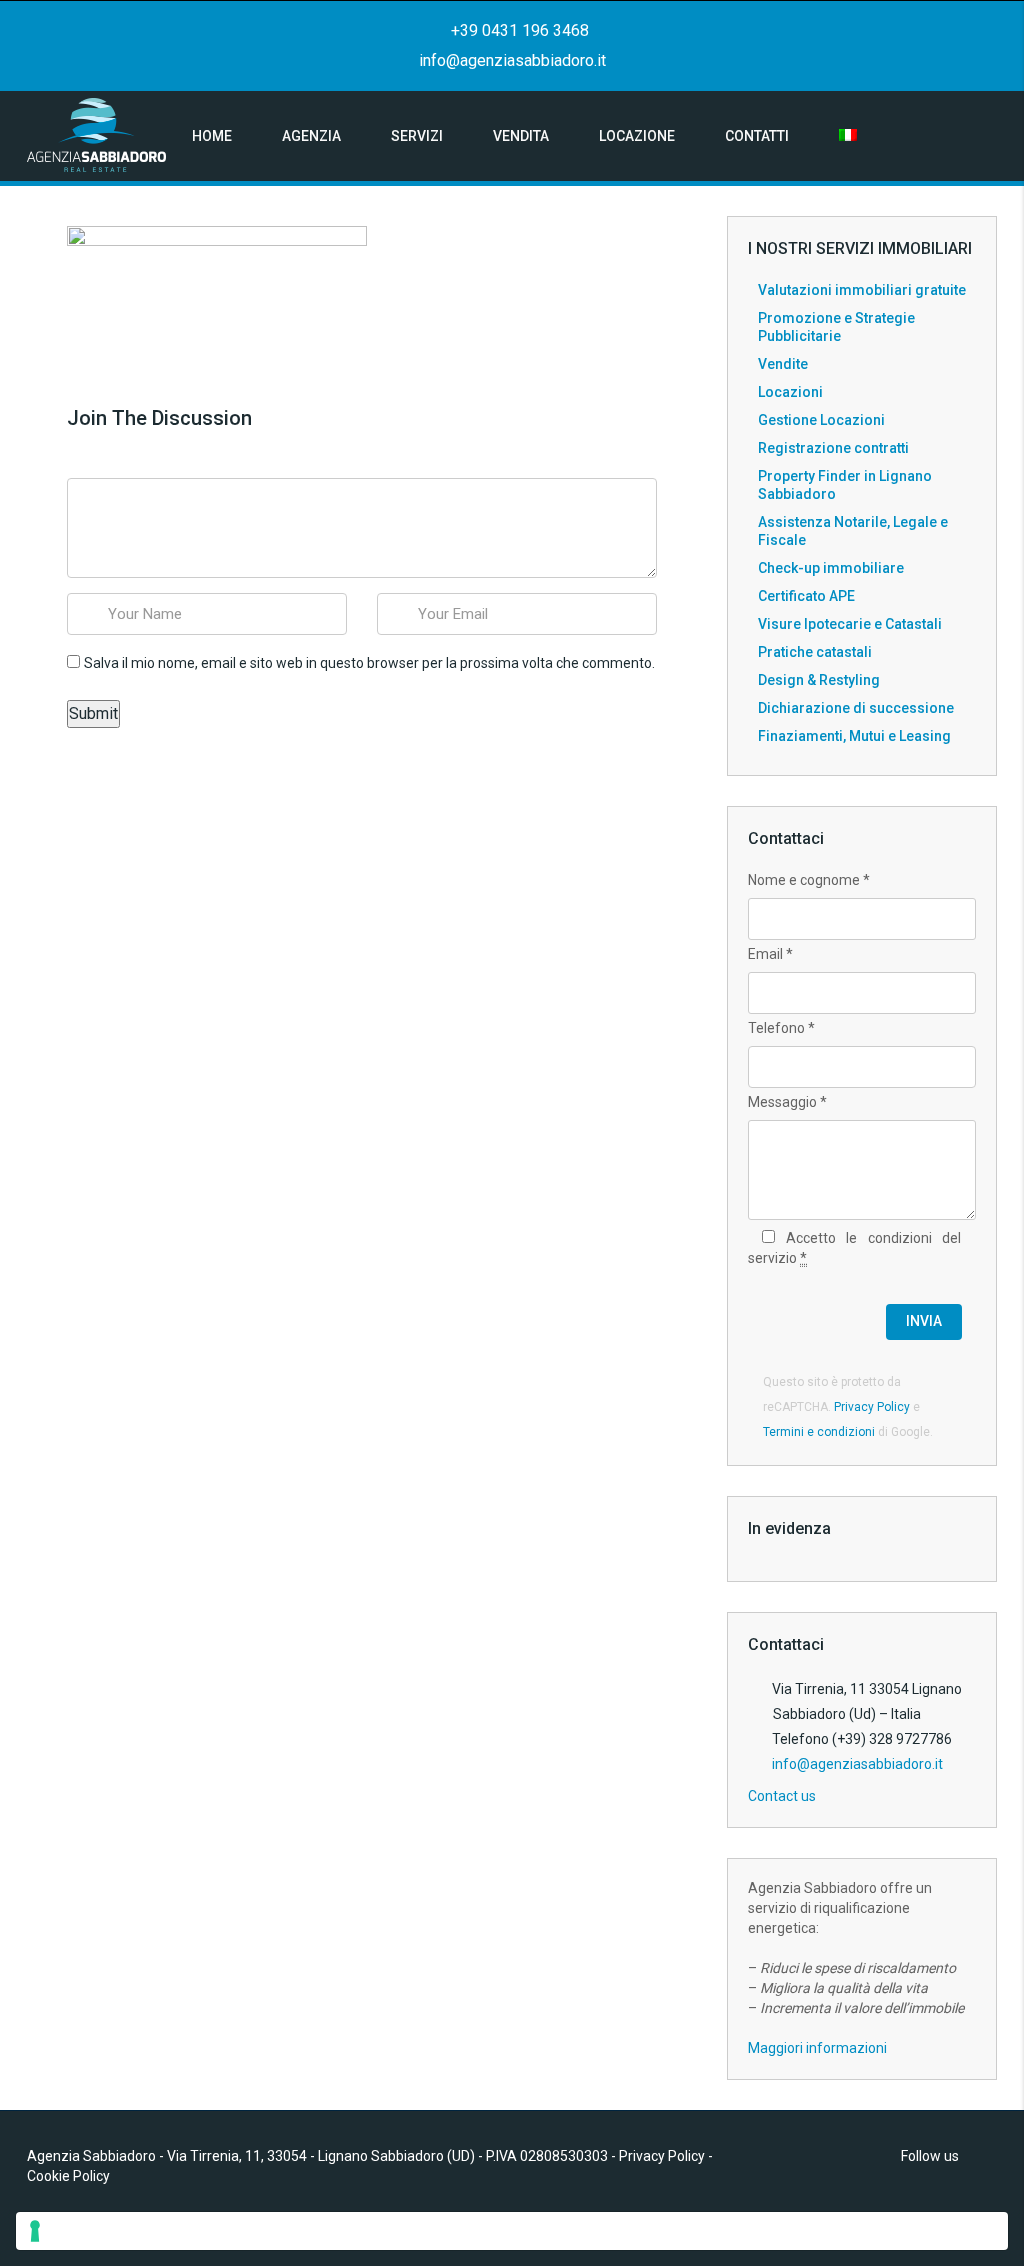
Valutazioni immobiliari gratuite (862, 290)
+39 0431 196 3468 (518, 30)
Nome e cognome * (809, 880)
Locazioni (790, 392)
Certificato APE (806, 596)
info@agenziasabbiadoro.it (512, 60)
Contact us (783, 1796)
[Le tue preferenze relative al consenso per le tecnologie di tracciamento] (512, 2231)
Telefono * (781, 1028)
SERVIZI (417, 136)
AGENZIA (311, 136)
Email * (770, 954)
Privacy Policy (872, 1407)
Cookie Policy (68, 2176)
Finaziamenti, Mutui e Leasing (854, 736)
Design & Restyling (819, 680)
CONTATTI (757, 136)
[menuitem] (848, 136)
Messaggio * (787, 1102)
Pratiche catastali (815, 652)
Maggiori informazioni (817, 2048)
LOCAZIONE (637, 136)
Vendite (783, 364)
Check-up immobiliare (831, 568)
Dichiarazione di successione (856, 708)
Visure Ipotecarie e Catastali (850, 624)
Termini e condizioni (819, 1432)
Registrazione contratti (833, 448)
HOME (212, 136)
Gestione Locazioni (821, 420)
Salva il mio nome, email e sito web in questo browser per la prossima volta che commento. (369, 663)
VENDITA (521, 136)
